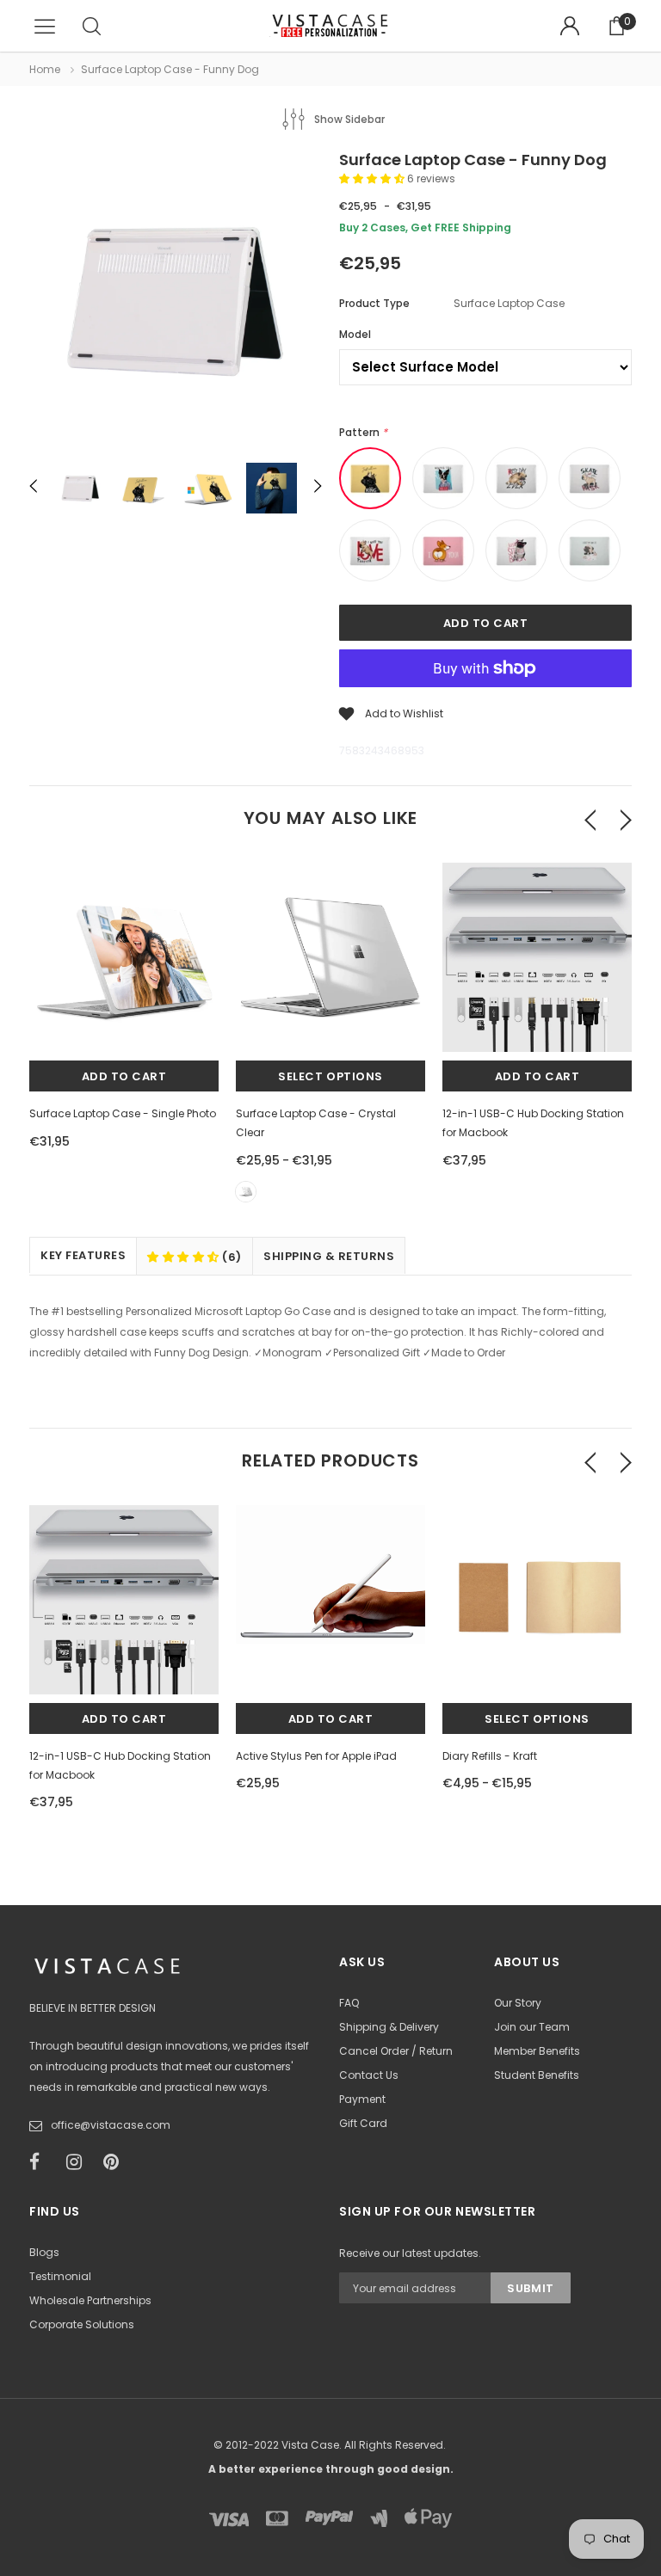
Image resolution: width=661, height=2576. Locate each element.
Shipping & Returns (329, 1256)
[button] (373, 178)
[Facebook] (42, 2162)
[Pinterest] (116, 2162)
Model (355, 334)
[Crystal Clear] (246, 1192)
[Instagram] (79, 2162)
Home (45, 69)
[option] (176, 301)
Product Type (374, 303)
